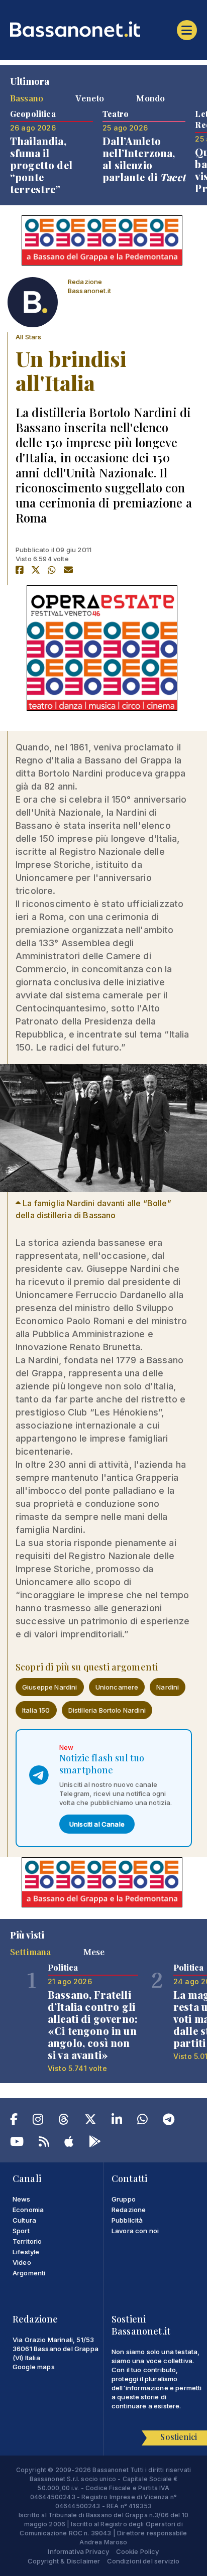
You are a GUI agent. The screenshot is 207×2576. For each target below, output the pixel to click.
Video (22, 2262)
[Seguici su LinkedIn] (117, 2121)
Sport (21, 2231)
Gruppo (124, 2199)
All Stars (28, 337)
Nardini (168, 1687)
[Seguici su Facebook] (14, 2121)
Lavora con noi (135, 2231)
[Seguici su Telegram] (169, 2121)
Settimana (30, 1952)
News (22, 2199)
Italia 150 (36, 1710)
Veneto (90, 98)
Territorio (27, 2241)
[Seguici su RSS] (44, 2143)
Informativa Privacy (78, 2551)
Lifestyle (26, 2252)
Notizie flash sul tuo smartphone (102, 1764)
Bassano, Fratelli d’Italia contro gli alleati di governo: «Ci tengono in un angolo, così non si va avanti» (93, 2025)
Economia (28, 2210)
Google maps (34, 2367)
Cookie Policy (138, 2551)
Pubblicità (127, 2220)
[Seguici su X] (90, 2121)
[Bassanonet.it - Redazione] (33, 305)
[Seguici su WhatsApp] (142, 2121)
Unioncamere (117, 1687)
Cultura (24, 2220)
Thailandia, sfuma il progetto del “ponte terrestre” (41, 165)
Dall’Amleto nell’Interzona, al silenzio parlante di (144, 159)
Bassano (27, 98)
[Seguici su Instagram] (38, 2121)
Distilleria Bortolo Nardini (107, 1710)
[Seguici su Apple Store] (69, 2143)
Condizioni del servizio (143, 2561)
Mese (94, 1952)
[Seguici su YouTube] (17, 2143)
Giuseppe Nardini (50, 1687)
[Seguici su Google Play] (95, 2143)
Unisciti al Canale (97, 1824)
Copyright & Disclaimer (64, 2561)
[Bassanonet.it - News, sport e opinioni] (103, 29)
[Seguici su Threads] (64, 2121)
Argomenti (29, 2273)
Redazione (129, 2210)
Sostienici (179, 2437)
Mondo (150, 98)
